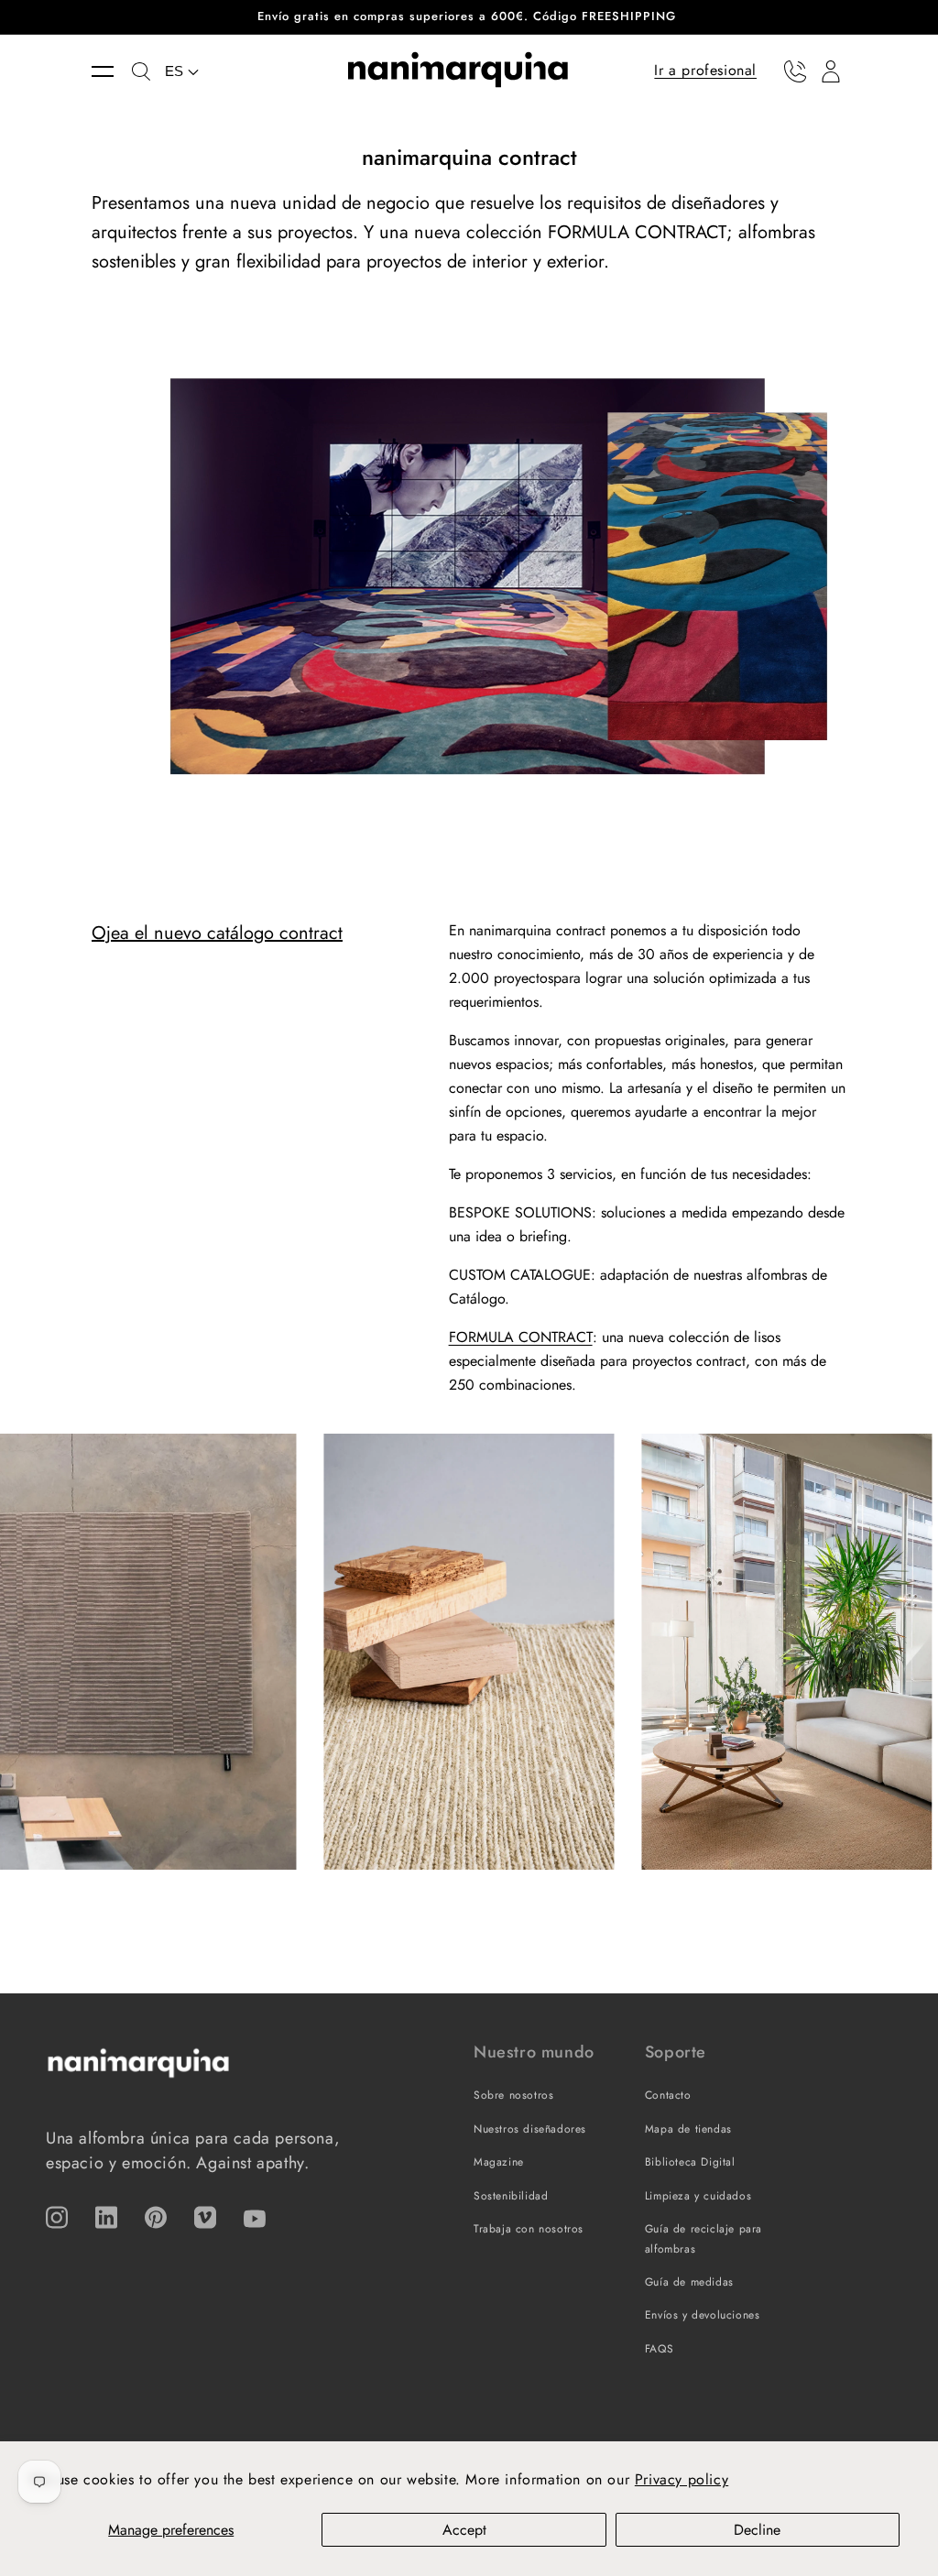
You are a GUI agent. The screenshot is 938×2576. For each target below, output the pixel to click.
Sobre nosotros (513, 2095)
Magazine (499, 2162)
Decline (757, 2530)
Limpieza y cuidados (698, 2196)
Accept (464, 2530)
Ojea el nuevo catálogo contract (217, 933)
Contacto (668, 2095)
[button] (112, 71)
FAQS (659, 2349)
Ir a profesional (705, 70)
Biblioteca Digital (690, 2162)
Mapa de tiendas (688, 2129)
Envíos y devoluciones (703, 2315)
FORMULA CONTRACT (521, 1337)
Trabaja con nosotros (529, 2229)
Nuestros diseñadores (530, 2129)
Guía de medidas (689, 2282)
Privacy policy (682, 2479)
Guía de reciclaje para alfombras (703, 2239)
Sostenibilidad (511, 2196)
